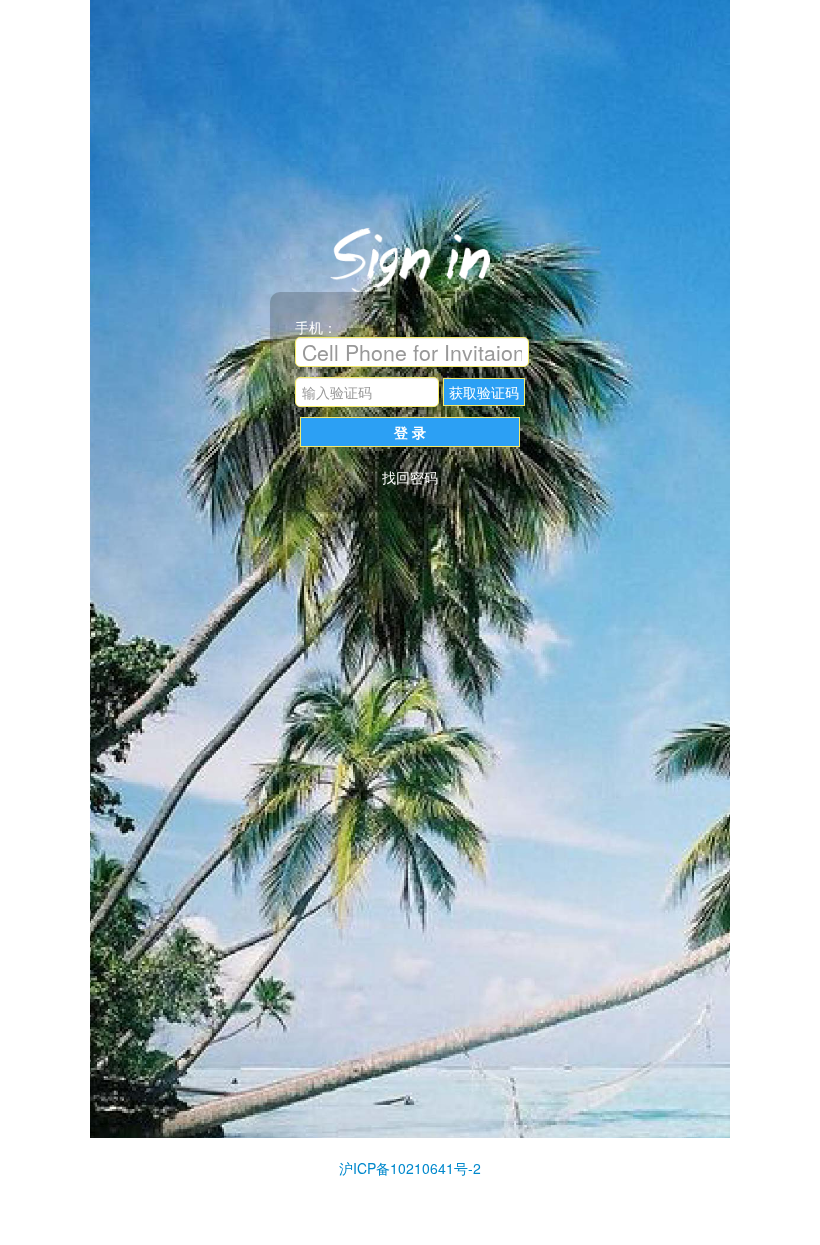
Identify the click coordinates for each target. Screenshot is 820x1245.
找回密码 (410, 477)
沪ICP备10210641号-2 (410, 1168)
